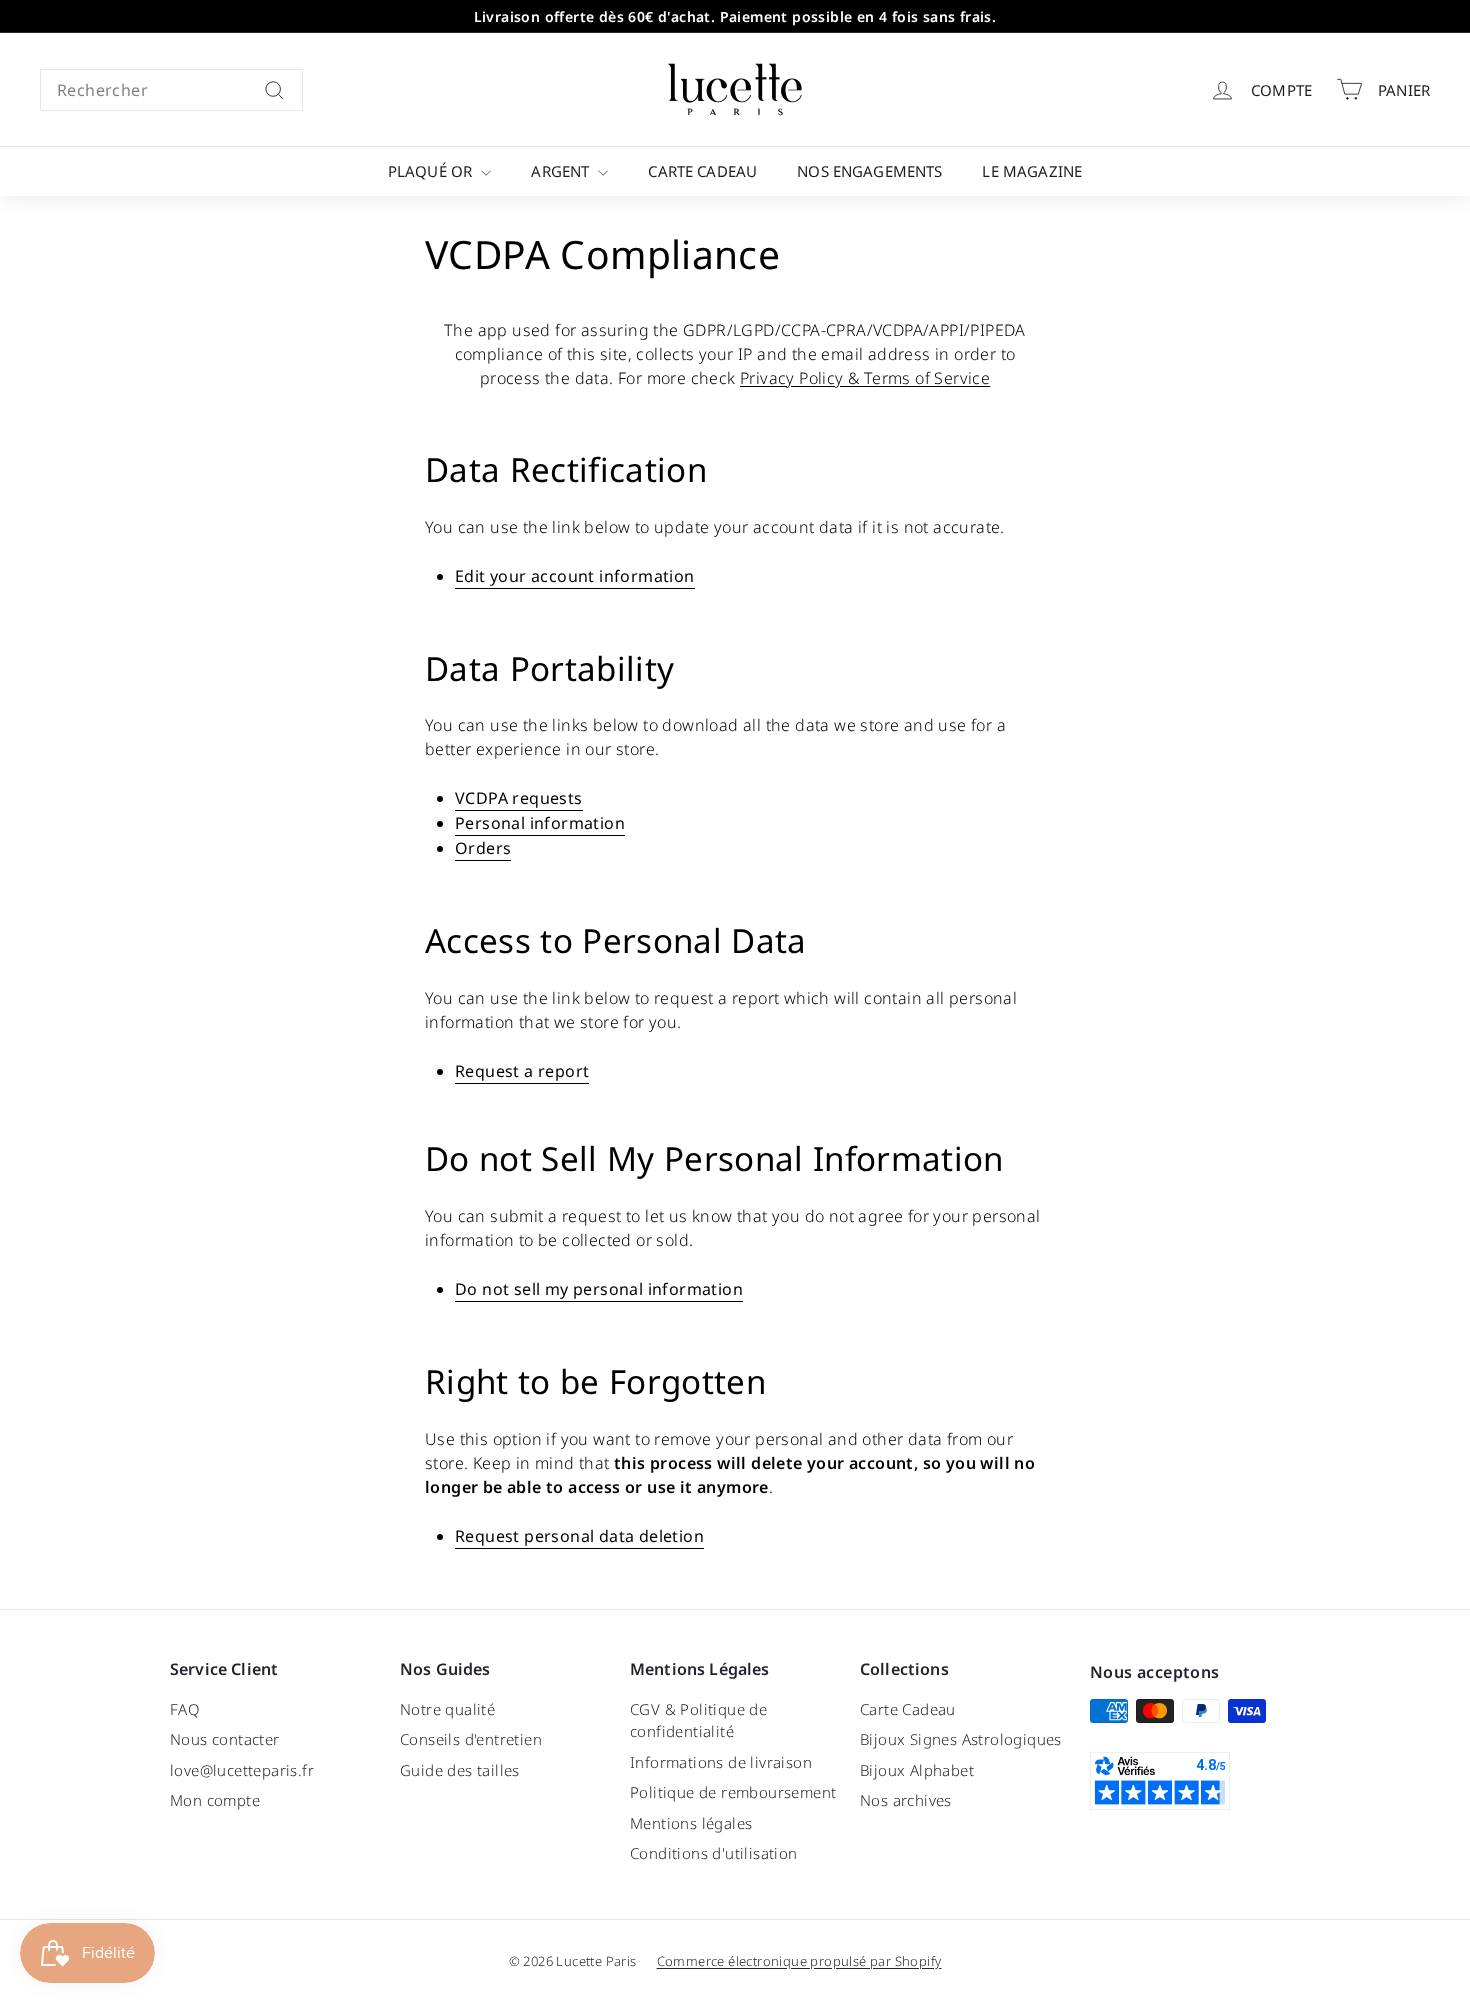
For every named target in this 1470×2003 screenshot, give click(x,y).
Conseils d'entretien (471, 1739)
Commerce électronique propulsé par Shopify (799, 1961)
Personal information (540, 823)
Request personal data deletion (579, 1536)
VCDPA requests (519, 798)
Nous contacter (225, 1739)
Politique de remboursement (733, 1792)
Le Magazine (1032, 171)
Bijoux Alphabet (917, 1770)
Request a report (522, 1071)
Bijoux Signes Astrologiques (961, 1739)
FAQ (185, 1709)
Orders (483, 848)
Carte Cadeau (702, 171)
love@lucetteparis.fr (242, 1770)
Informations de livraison (721, 1762)
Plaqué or (432, 171)
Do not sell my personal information (599, 1289)
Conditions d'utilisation (714, 1853)
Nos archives (906, 1800)
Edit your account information (575, 576)
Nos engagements (869, 171)
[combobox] (171, 90)
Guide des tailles (460, 1770)
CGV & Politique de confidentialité (698, 1720)
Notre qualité (447, 1709)
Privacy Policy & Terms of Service (865, 378)
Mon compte (215, 1800)
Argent (562, 171)
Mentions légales (691, 1823)
